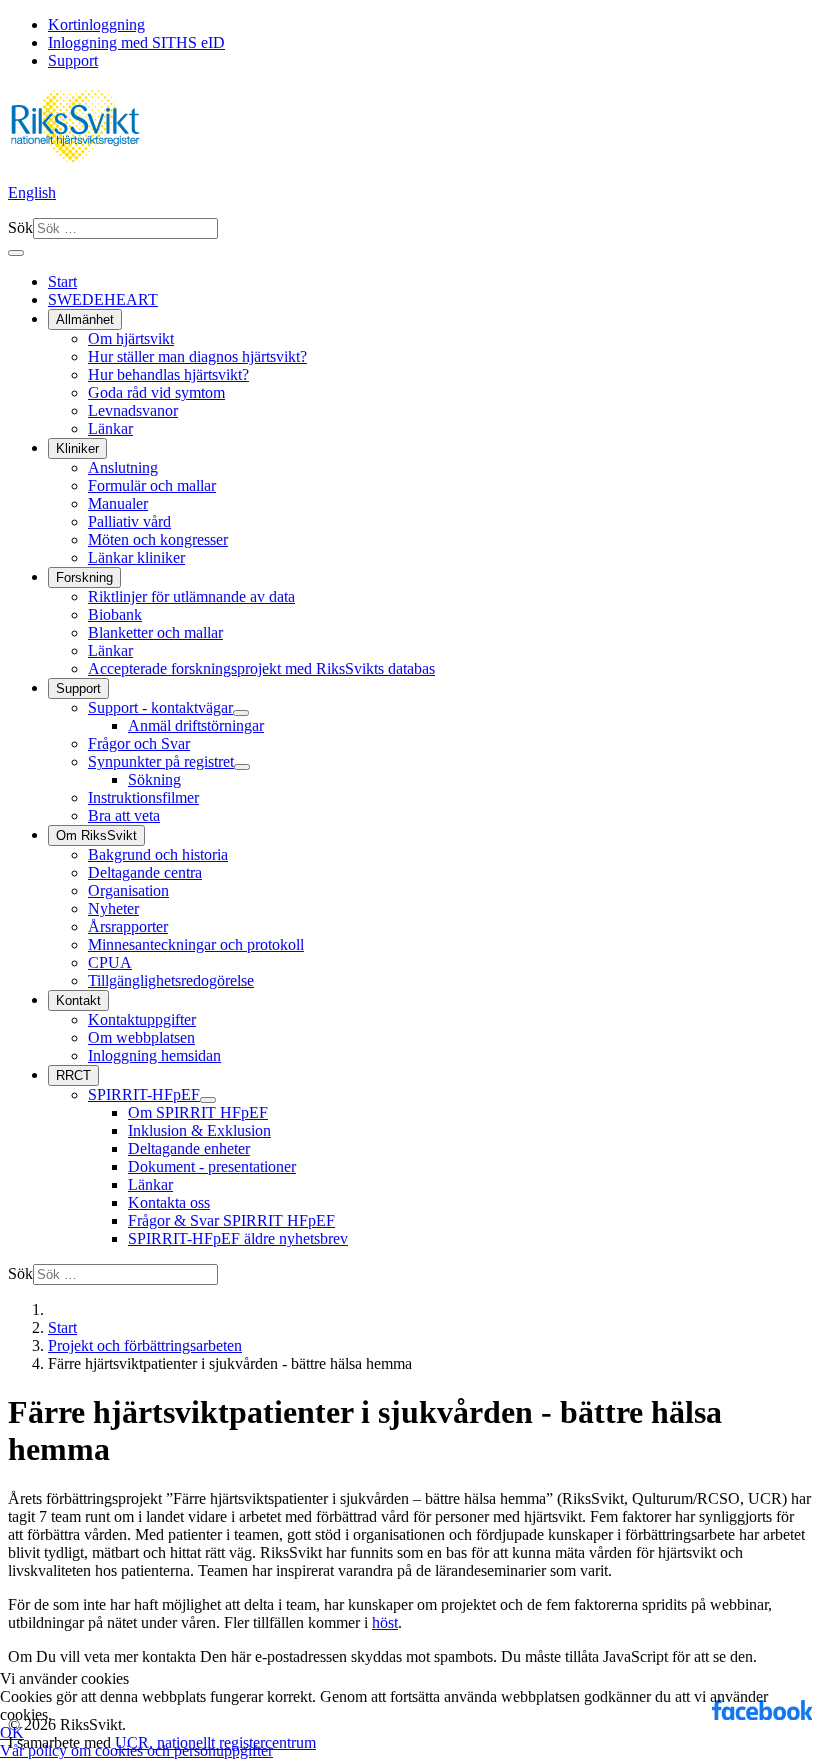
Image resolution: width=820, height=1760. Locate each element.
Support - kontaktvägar (160, 707)
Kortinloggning (96, 24)
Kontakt (78, 1000)
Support (73, 60)
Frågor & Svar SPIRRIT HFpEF (231, 1220)
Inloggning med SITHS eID (136, 42)
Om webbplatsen (141, 1037)
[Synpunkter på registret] (242, 767)
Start (62, 281)
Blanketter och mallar (155, 632)
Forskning (84, 577)
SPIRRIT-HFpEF (144, 1094)
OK (12, 1732)
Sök (20, 227)
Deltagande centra (145, 872)
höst (385, 1622)
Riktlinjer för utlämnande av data (191, 596)
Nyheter (113, 908)
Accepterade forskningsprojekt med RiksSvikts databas (261, 668)
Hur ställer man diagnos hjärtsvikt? (197, 356)
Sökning (154, 779)
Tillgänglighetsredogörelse (171, 980)
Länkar (110, 428)
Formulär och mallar (152, 485)
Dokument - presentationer (212, 1166)
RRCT (73, 1075)
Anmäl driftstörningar (196, 725)
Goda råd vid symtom (156, 392)
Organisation (128, 890)
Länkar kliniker (136, 557)
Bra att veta (124, 815)
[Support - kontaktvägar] (241, 713)
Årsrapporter (128, 926)
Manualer (118, 503)
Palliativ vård (129, 521)
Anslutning (123, 467)
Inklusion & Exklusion (199, 1130)
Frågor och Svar (139, 743)
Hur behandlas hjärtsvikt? (168, 374)
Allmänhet (85, 319)
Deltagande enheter (189, 1148)
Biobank (115, 614)
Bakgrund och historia (158, 854)
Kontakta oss (169, 1202)
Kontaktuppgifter (142, 1019)
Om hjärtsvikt (131, 338)
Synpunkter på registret (161, 761)
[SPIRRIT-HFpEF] (208, 1100)
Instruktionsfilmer (143, 797)
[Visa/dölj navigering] (16, 253)
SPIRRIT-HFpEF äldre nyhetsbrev (238, 1238)
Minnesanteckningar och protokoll (196, 944)
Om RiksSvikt (96, 835)
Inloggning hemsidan (154, 1055)
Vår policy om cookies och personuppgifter (136, 1750)
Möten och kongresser (158, 539)
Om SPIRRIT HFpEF (198, 1112)
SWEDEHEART (103, 299)
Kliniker (77, 448)
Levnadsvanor (133, 410)
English (32, 192)
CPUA (110, 962)
